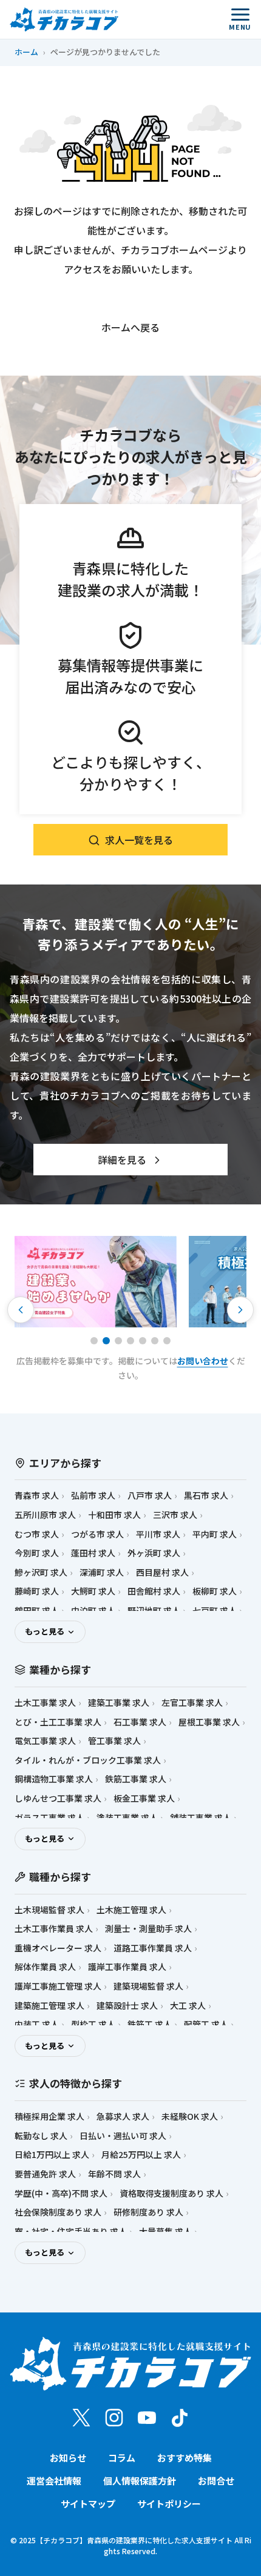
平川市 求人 (158, 1534)
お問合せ (216, 2481)
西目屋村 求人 (162, 1572)
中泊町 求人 (93, 1611)
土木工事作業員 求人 (54, 1929)
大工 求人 (188, 2006)
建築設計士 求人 (127, 2006)
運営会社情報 (54, 2481)
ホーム (26, 52)
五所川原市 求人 (45, 1515)
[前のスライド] (21, 1310)
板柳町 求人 (215, 1591)
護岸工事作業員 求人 (127, 1967)
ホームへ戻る (130, 327)
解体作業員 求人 (45, 1967)
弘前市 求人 (93, 1495)
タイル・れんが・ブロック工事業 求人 (88, 1760)
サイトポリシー (169, 2504)
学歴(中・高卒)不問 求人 (61, 2193)
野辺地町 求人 (154, 1611)
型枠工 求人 (93, 2024)
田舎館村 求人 (154, 1591)
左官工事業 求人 (192, 1703)
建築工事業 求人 (119, 1703)
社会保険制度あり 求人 (58, 2212)
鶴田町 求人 (37, 1611)
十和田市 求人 (114, 1515)
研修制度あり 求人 (148, 2212)
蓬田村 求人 (93, 1553)
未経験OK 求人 (190, 2116)
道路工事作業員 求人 (153, 1948)
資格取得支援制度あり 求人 (171, 2193)
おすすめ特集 (185, 2458)
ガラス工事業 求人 (49, 1818)
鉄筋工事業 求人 (136, 1779)
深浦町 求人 (102, 1572)
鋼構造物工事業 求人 (54, 1779)
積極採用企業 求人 (49, 2116)
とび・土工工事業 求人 (58, 1722)
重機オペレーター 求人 (58, 1948)
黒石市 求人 (206, 1495)
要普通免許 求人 (45, 2174)
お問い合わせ (203, 1361)
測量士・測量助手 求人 (148, 1929)
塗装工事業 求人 (127, 1818)
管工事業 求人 (114, 1741)
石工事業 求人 (140, 1722)
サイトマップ (88, 2504)
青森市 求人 (37, 1495)
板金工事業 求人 (144, 1798)
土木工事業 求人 (45, 1703)
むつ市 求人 (37, 1534)
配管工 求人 (206, 2024)
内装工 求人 (37, 2024)
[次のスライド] (240, 1310)
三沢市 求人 (175, 1515)
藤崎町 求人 (37, 1591)
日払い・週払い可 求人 (123, 2136)
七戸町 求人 (215, 1611)
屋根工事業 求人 (209, 1722)
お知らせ (68, 2458)
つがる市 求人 (97, 1534)
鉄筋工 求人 (150, 2024)
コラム (122, 2458)
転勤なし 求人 (41, 2136)
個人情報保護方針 (140, 2481)
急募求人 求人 (123, 2116)
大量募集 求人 (165, 2232)
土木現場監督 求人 (49, 1910)
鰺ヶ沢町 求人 (41, 1572)
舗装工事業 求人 (201, 1818)
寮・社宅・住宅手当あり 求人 (71, 2232)
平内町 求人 (215, 1534)
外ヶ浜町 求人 (154, 1553)
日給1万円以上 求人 (52, 2155)
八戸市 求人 (150, 1495)
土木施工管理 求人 (131, 1910)
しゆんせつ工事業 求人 (58, 1798)
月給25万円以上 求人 (141, 2155)
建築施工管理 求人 (49, 2006)
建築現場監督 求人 (148, 1986)
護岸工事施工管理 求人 (58, 1986)
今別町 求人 (37, 1553)
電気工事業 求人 (45, 1741)
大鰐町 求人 (93, 1591)
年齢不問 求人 (114, 2174)
